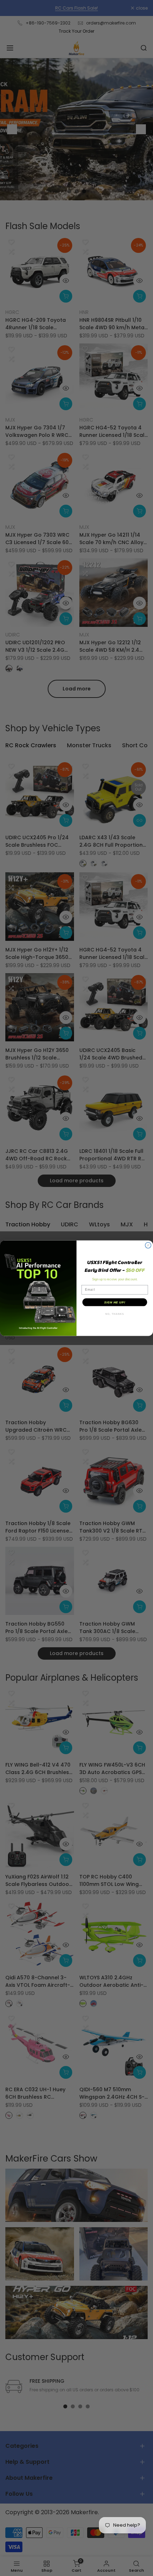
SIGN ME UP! (115, 1302)
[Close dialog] (148, 1245)
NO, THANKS (115, 1314)
